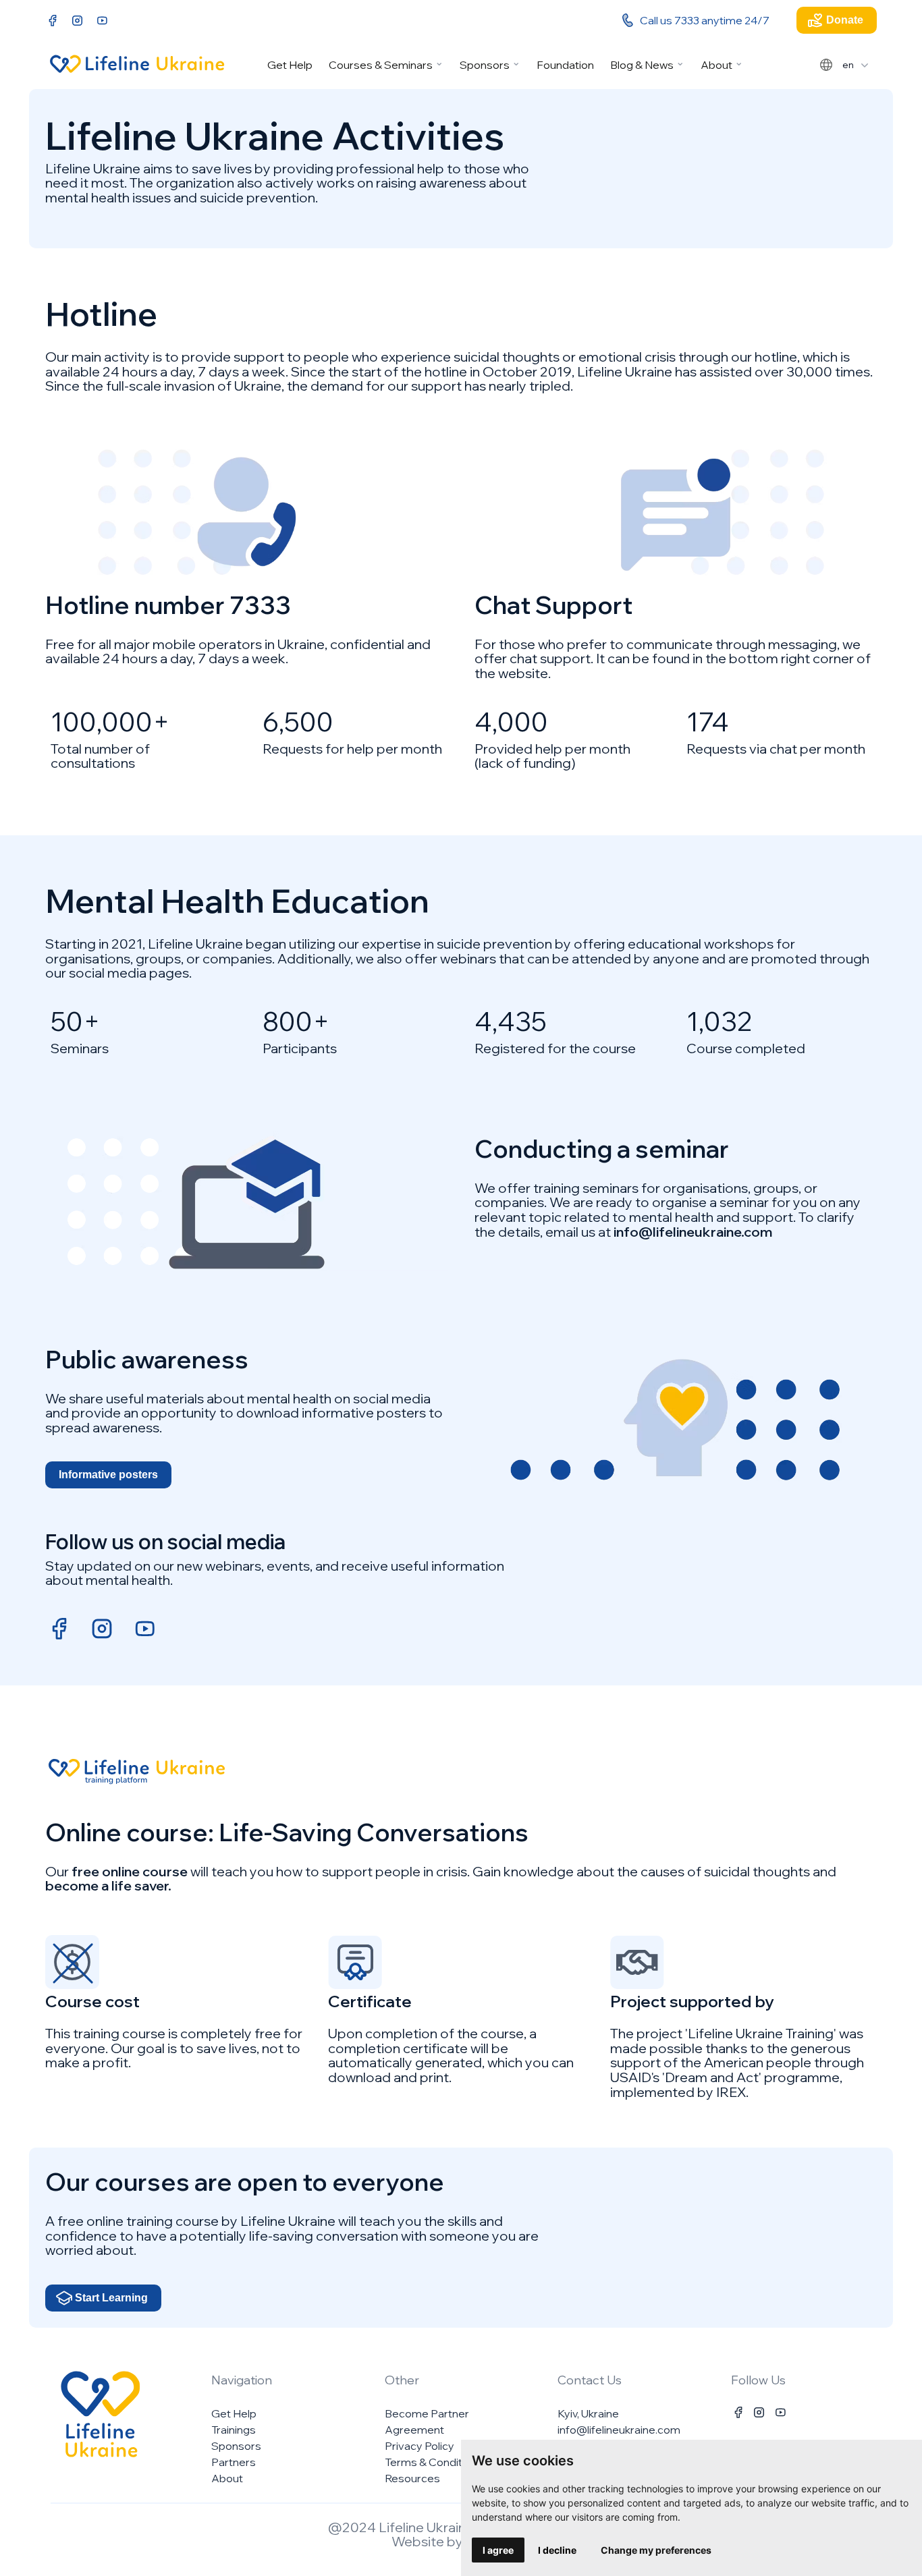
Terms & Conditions (434, 2462)
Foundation (565, 65)
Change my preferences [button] (656, 2550)
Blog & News (642, 65)
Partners (234, 2462)
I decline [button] (557, 2550)
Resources (412, 2478)
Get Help (290, 65)
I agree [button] (498, 2550)
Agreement (414, 2430)
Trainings (234, 2430)
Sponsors (485, 65)
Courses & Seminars (381, 65)
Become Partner (427, 2413)
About (716, 65)
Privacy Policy (419, 2446)
